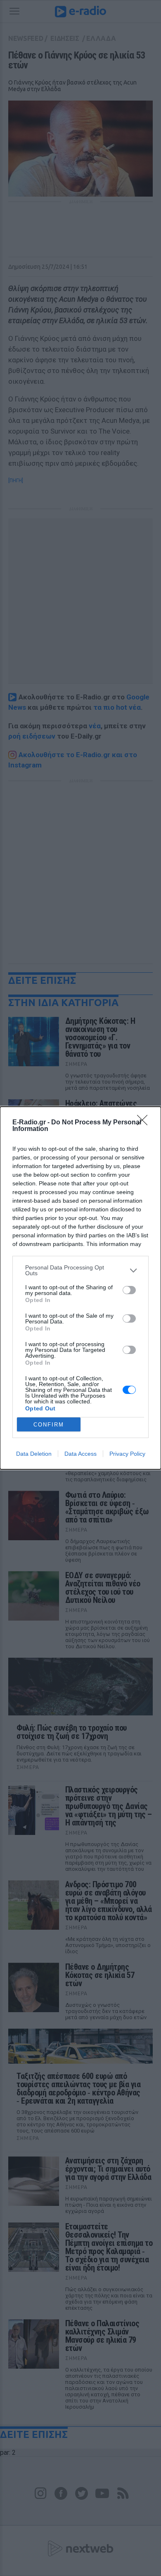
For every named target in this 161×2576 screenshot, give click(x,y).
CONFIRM (49, 1425)
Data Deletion (34, 1454)
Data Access (80, 1454)
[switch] (129, 1290)
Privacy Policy (127, 1454)
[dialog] (80, 1288)
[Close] (145, 1123)
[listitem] (80, 1270)
